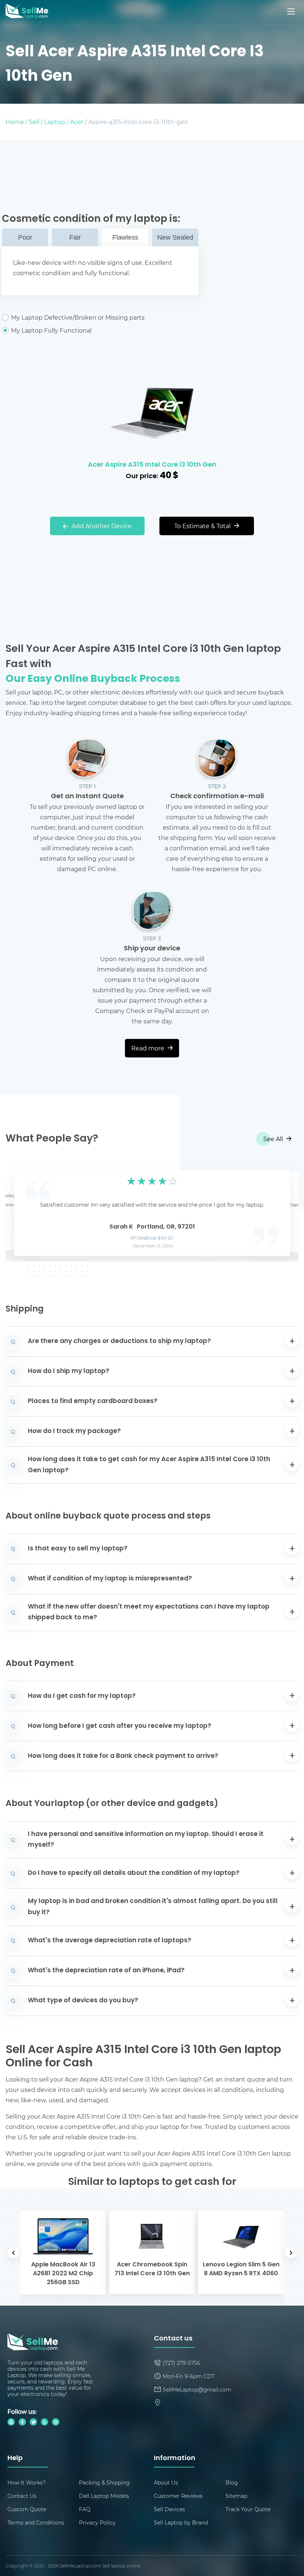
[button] (23, 1211)
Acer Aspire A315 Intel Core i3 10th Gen (152, 465)
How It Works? (27, 2482)
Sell (34, 122)
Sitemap (236, 2496)
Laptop (55, 122)
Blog (232, 2482)
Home (15, 122)
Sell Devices (169, 2509)
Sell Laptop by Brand (181, 2522)
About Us (166, 2482)
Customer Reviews (178, 2496)
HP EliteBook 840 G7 (152, 1239)
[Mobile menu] (292, 11)
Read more (148, 1048)
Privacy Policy (97, 2522)
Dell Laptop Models (104, 2496)
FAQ (85, 2509)
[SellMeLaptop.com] (27, 16)
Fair (75, 237)
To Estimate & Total (203, 526)
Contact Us (22, 2496)
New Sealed (175, 237)
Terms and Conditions (36, 2522)
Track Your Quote (248, 2509)
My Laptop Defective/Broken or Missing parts (78, 317)
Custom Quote (27, 2509)
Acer (77, 122)
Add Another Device (101, 526)
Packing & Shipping (104, 2482)
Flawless (125, 237)
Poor (25, 237)
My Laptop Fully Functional (51, 330)
